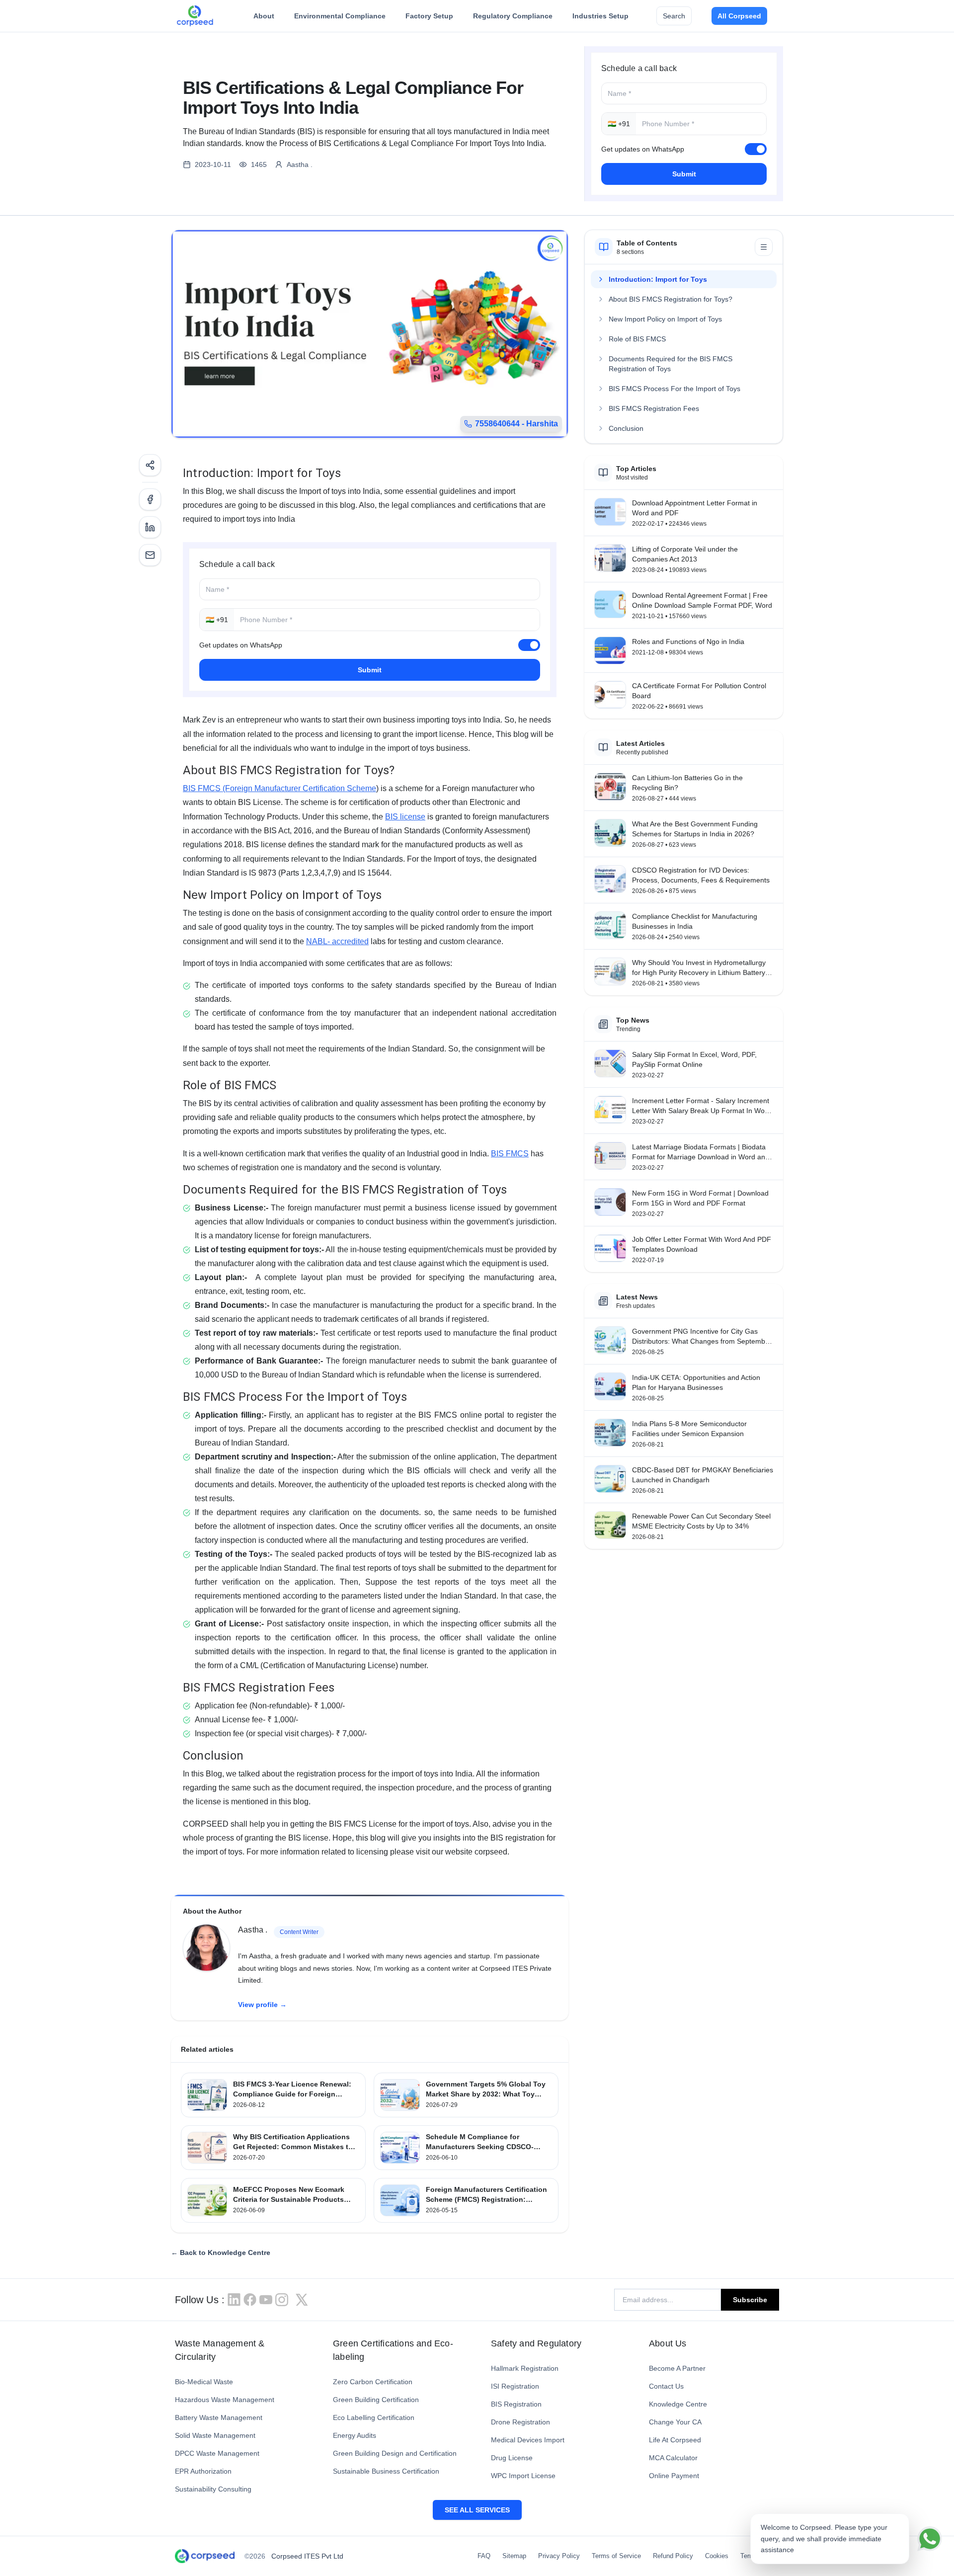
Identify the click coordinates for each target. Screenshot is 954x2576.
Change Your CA (675, 2422)
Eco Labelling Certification (374, 2417)
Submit (684, 174)
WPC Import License (523, 2476)
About (264, 16)
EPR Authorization (203, 2471)
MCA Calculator (673, 2458)
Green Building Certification (376, 2400)
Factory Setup (429, 16)
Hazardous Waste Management (225, 2400)
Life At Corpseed (675, 2440)
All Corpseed (739, 16)
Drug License (512, 2458)
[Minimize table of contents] (764, 247)
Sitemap (514, 2556)
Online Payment (674, 2476)
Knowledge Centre (678, 2404)
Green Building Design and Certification (395, 2453)
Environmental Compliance (340, 16)
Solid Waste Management (215, 2435)
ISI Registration (515, 2386)
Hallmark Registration (525, 2368)
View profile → (262, 2005)
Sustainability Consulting (213, 2489)
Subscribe (750, 2300)
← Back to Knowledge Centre (221, 2253)
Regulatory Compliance (513, 16)
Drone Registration (520, 2422)
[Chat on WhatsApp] (930, 2539)
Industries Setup (600, 16)
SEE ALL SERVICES (477, 2510)
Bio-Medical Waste (204, 2382)
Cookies (717, 2556)
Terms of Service (616, 2556)
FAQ (484, 2556)
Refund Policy (673, 2556)
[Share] (150, 465)
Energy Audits (355, 2435)
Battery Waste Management (219, 2417)
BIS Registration (516, 2404)
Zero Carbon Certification (373, 2382)
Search (674, 16)
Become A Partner (677, 2368)
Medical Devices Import (528, 2440)
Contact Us (666, 2386)
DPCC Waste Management (217, 2453)
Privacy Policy (559, 2556)
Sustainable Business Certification (386, 2471)
